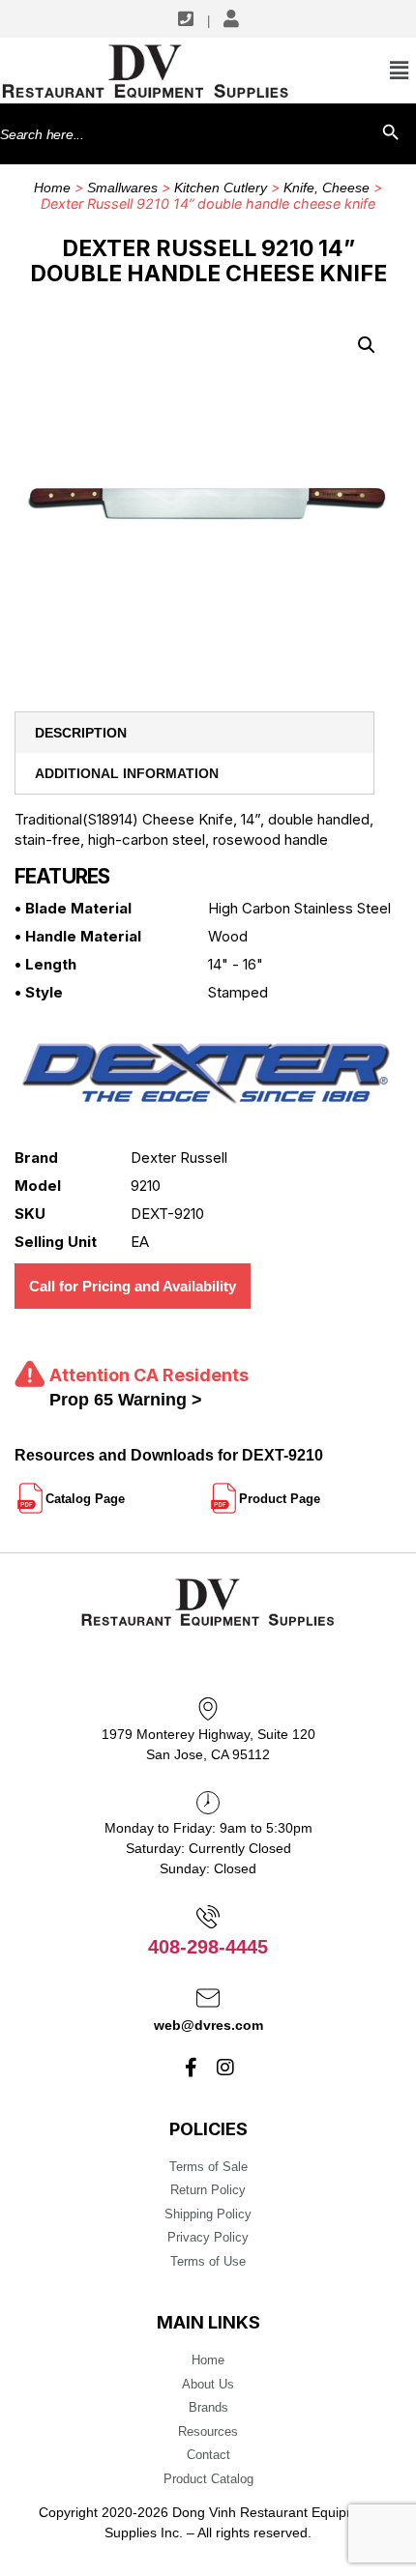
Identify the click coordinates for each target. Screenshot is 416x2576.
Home (52, 188)
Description (81, 733)
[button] (367, 345)
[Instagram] (225, 2068)
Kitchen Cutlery (221, 188)
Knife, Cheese (327, 188)
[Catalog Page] (127, 1491)
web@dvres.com (208, 2025)
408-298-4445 (208, 1947)
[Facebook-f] (192, 2068)
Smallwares (122, 188)
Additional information (127, 773)
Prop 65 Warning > (126, 1400)
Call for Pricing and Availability (133, 1286)
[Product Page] (322, 1491)
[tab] (194, 733)
